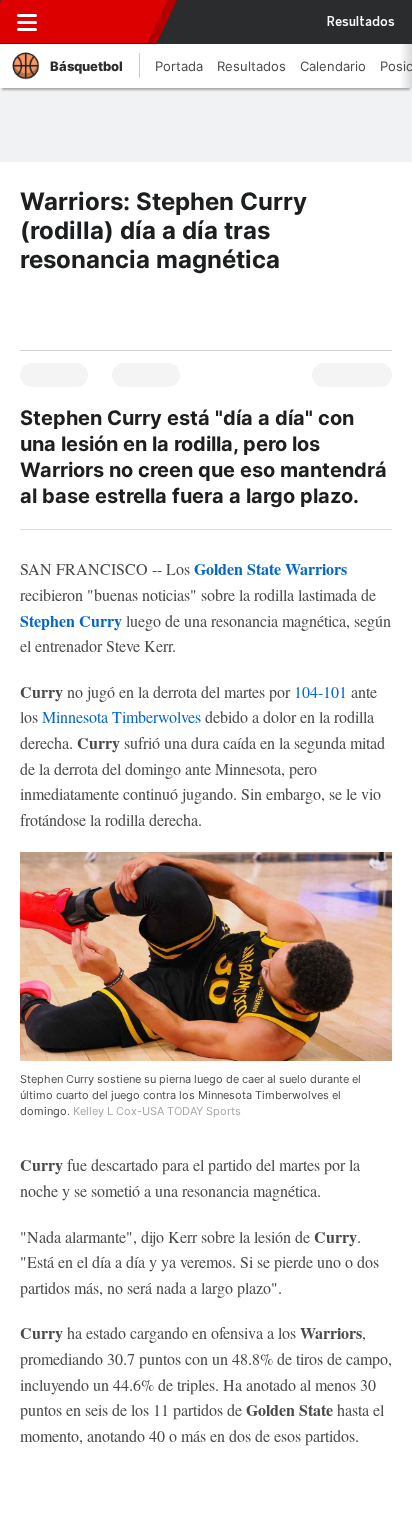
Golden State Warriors (270, 568)
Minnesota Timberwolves (121, 716)
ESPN (107, 22)
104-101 (320, 691)
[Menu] (27, 22)
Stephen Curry (71, 620)
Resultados (361, 22)
